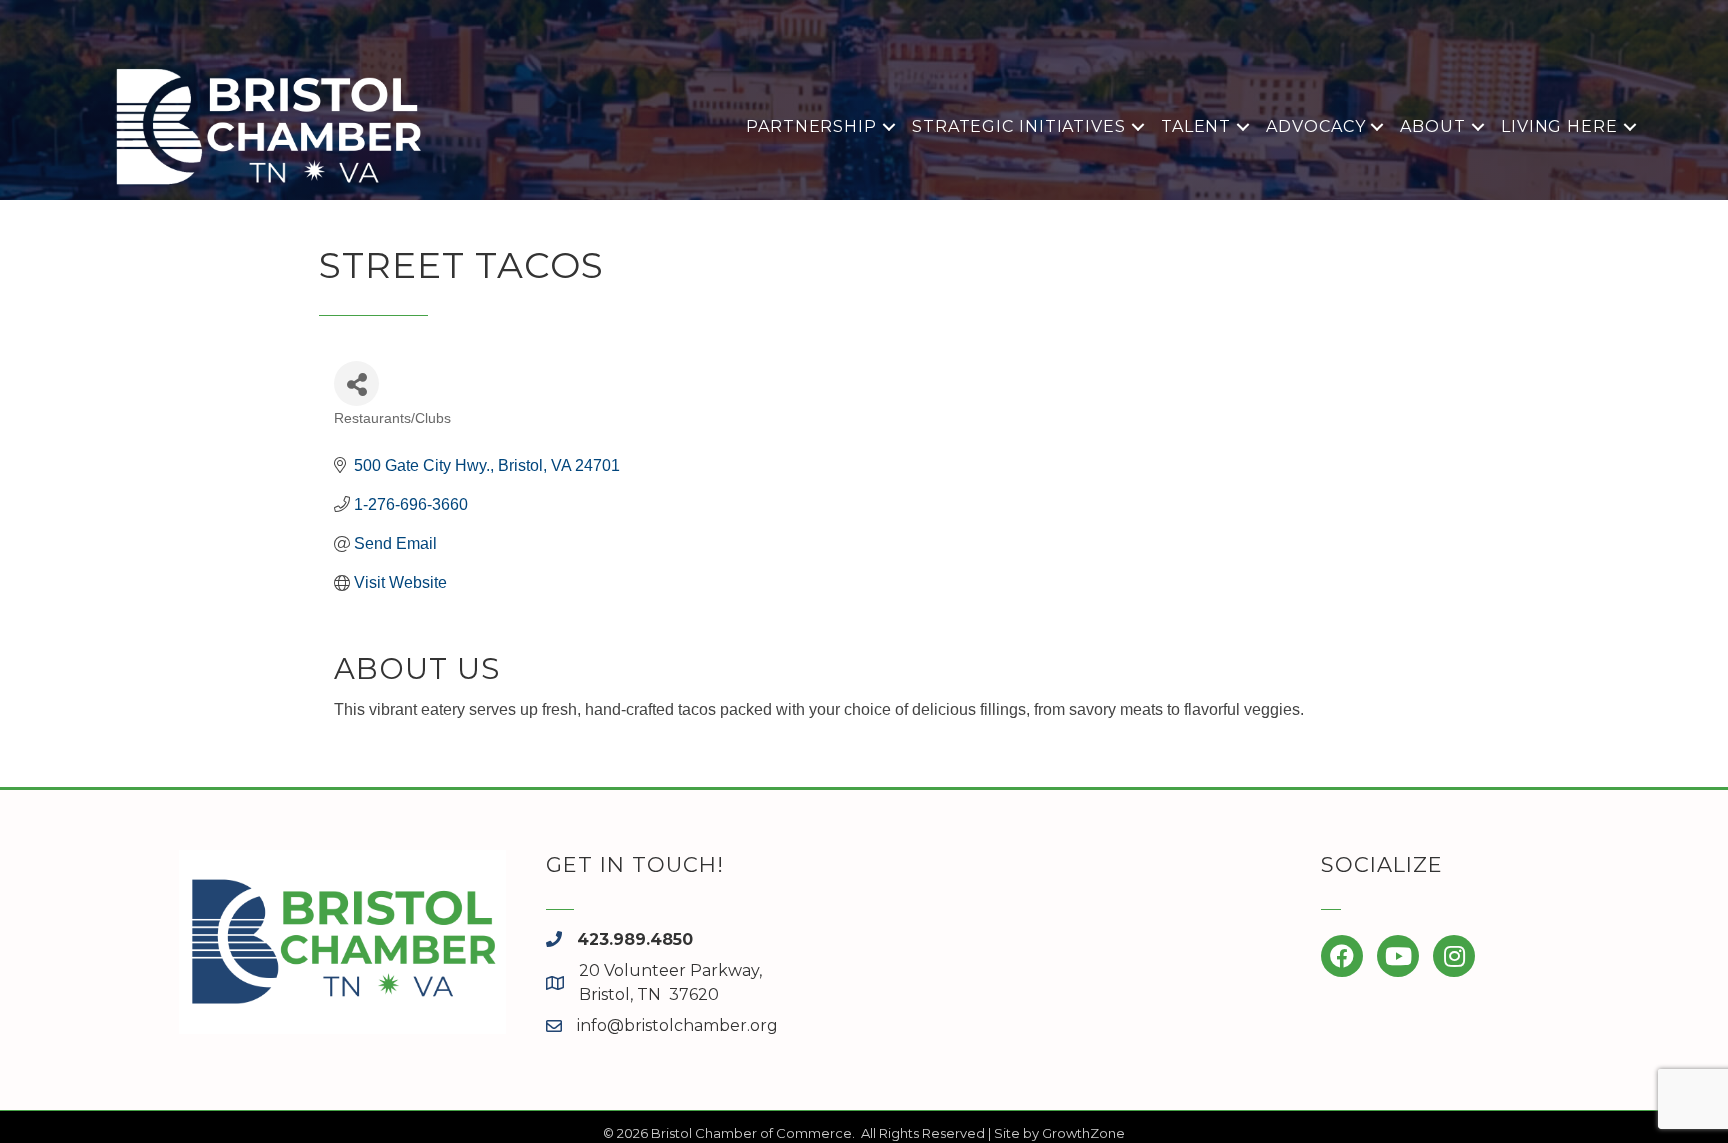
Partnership (811, 126)
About (1433, 126)
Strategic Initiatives (1019, 126)
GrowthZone (1083, 1133)
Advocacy (1315, 126)
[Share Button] (356, 383)
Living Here (1559, 126)
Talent (1196, 126)
